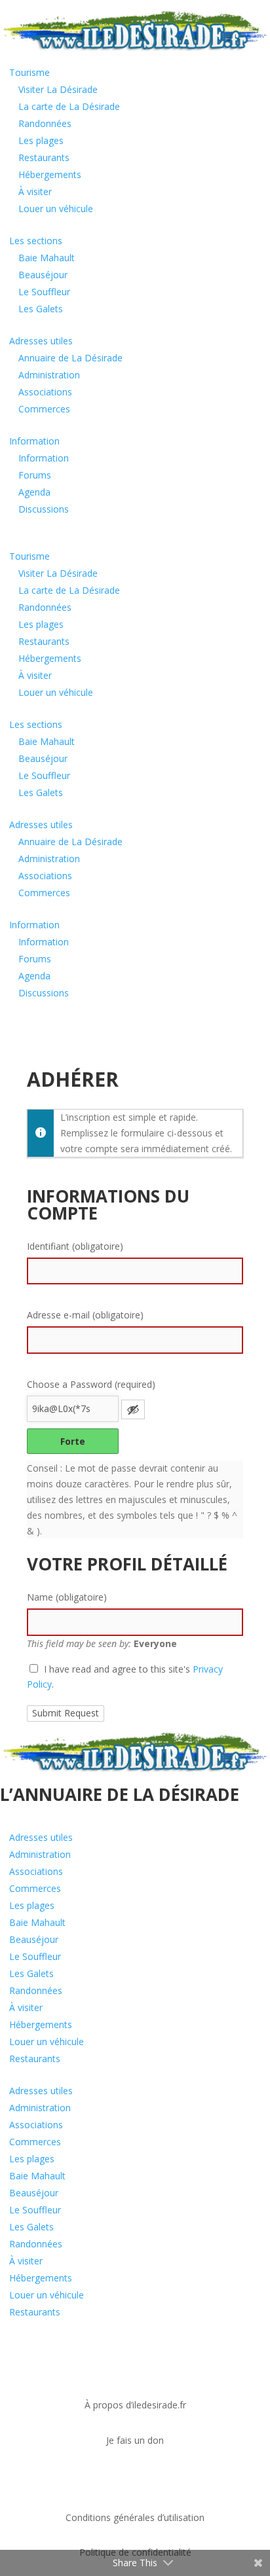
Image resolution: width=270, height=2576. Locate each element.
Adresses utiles (41, 341)
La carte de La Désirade (69, 106)
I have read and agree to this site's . (125, 1677)
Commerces (44, 409)
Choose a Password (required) (91, 1384)
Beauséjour (43, 275)
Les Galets (41, 309)
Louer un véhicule (56, 209)
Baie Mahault (47, 258)
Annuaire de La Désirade (70, 358)
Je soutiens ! (52, 2366)
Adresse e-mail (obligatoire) (85, 1315)
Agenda (34, 492)
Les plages (41, 140)
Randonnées (45, 123)
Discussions (44, 509)
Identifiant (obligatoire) (75, 1246)
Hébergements (50, 174)
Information (34, 441)
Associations (45, 392)
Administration (49, 375)
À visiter (35, 191)
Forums (35, 475)
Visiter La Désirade (58, 89)
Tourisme (29, 72)
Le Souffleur (44, 292)
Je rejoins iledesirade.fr (85, 2479)
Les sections (36, 241)
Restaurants (44, 157)
